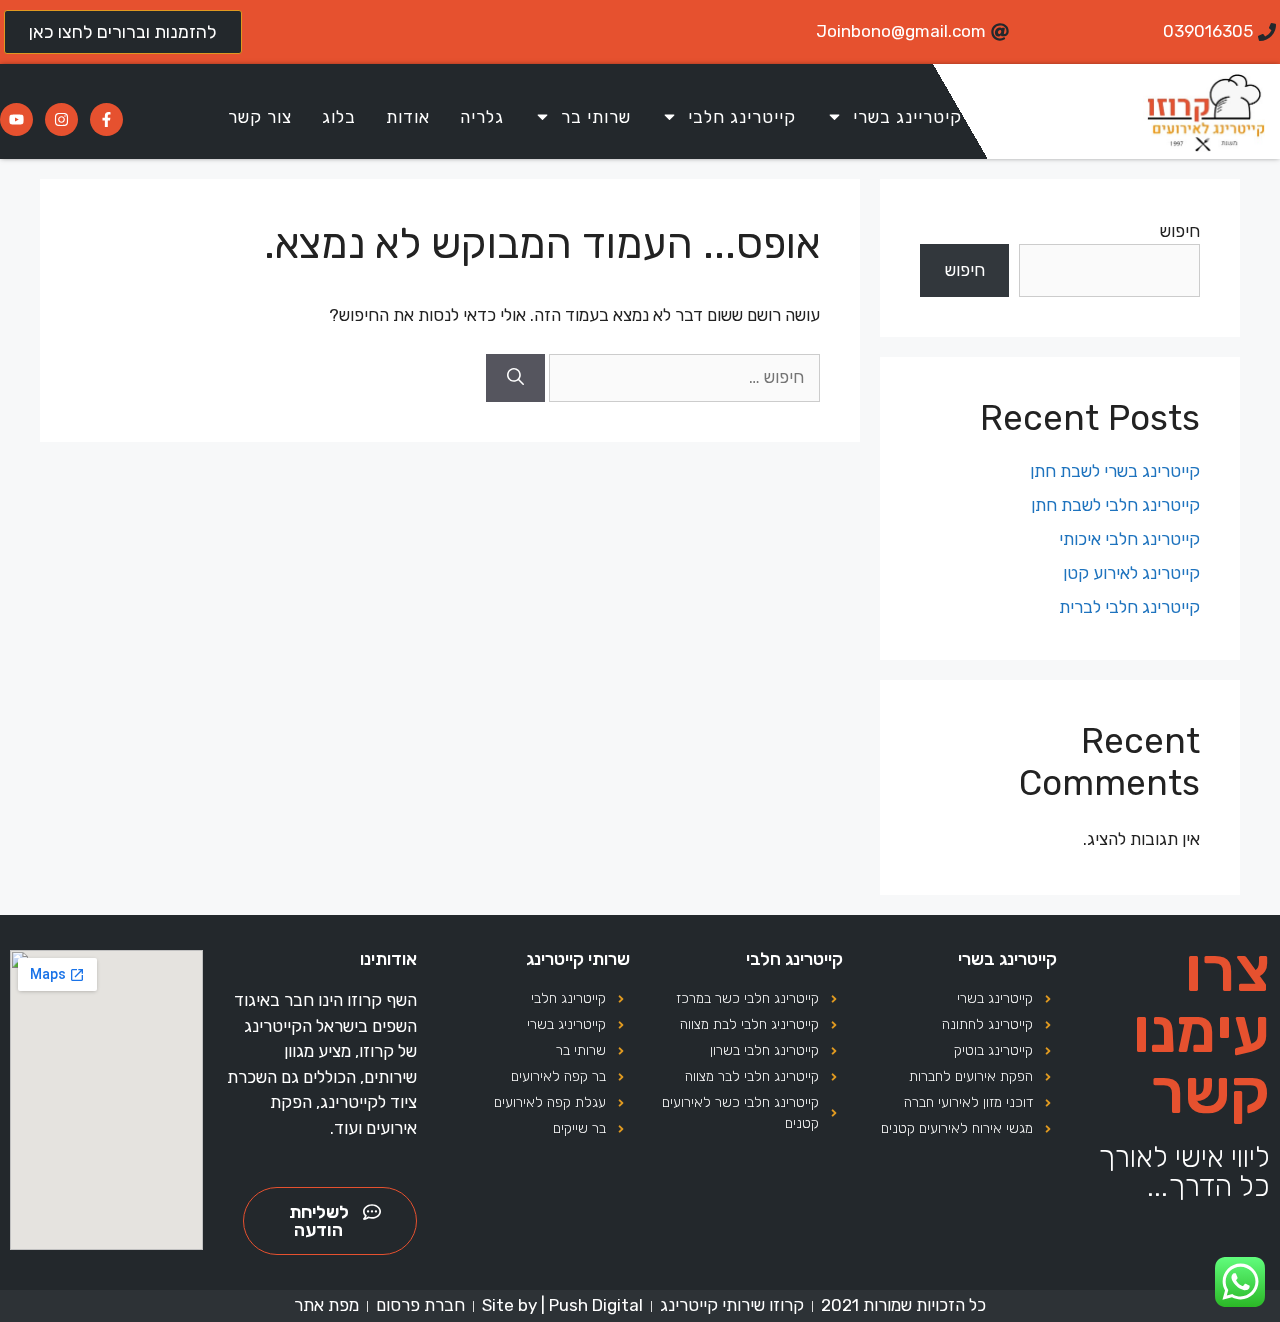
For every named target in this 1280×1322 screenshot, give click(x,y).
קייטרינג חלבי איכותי (1129, 539)
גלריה (482, 117)
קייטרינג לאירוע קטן (1131, 573)
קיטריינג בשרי (907, 117)
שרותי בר (596, 117)
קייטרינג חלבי (742, 117)
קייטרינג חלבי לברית (1129, 607)
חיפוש (1180, 231)
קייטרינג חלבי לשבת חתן (1113, 505)
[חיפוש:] (682, 377)
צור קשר (260, 117)
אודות (408, 117)
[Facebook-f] (106, 119)
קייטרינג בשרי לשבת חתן (1115, 471)
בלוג (339, 117)
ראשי (1011, 117)
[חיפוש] (515, 378)
